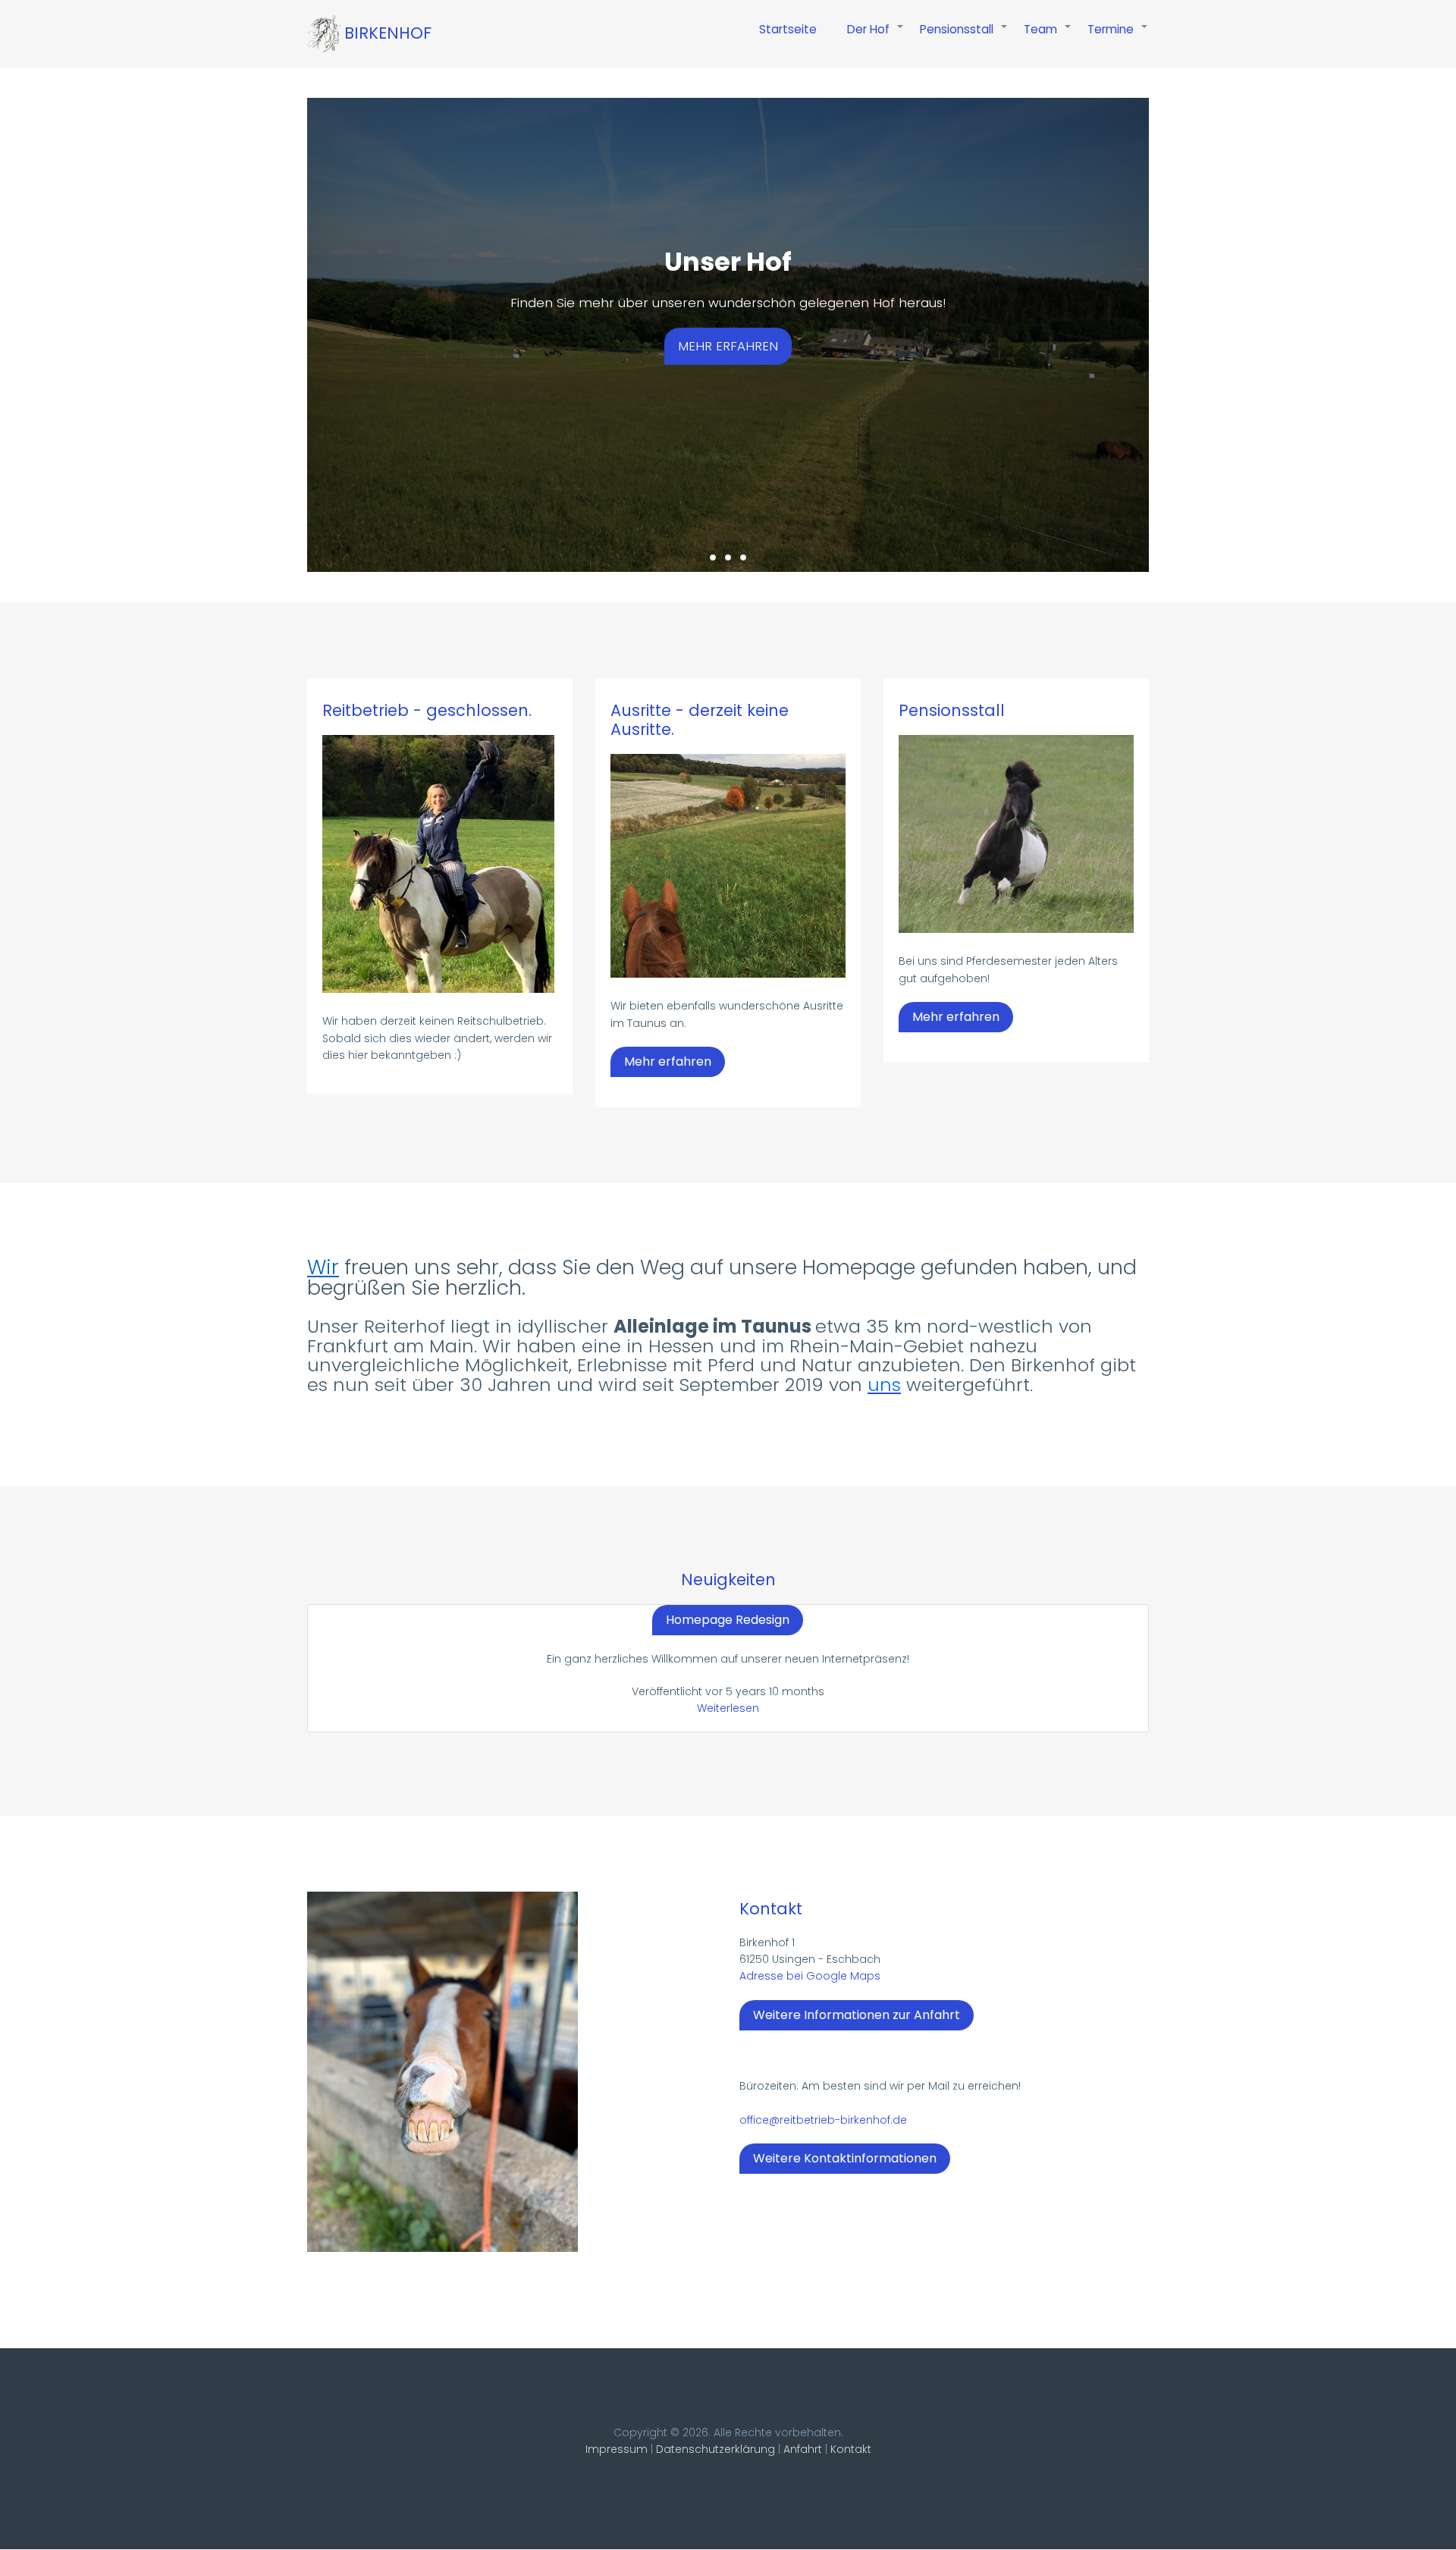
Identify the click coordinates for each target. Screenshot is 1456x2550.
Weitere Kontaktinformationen (845, 2158)
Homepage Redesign (728, 1620)
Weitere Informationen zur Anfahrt (857, 2015)
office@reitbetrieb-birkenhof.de (823, 2120)
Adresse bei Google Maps (810, 1976)
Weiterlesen (728, 1708)
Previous (284, 316)
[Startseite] (324, 34)
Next (1172, 316)
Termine (1118, 37)
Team (1048, 37)
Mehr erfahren (728, 346)
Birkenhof (388, 33)
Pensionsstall (964, 37)
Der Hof (876, 37)
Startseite (788, 29)
